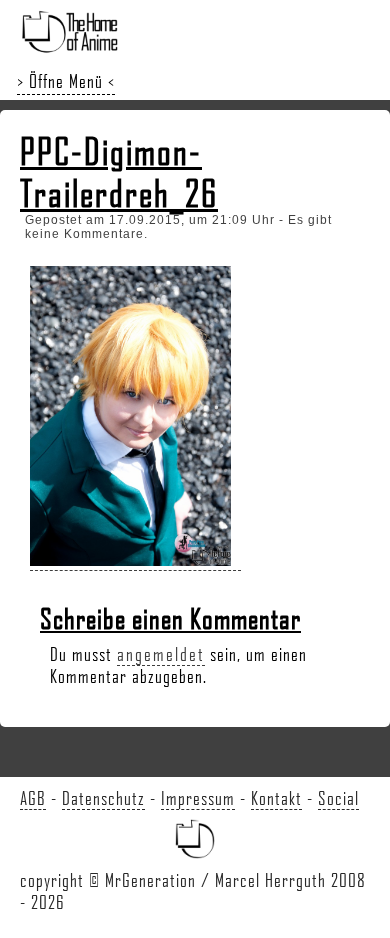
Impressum (198, 798)
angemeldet (161, 654)
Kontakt (276, 798)
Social (338, 798)
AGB (33, 798)
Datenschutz (103, 798)
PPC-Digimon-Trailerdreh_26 (119, 172)
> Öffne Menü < (66, 81)
